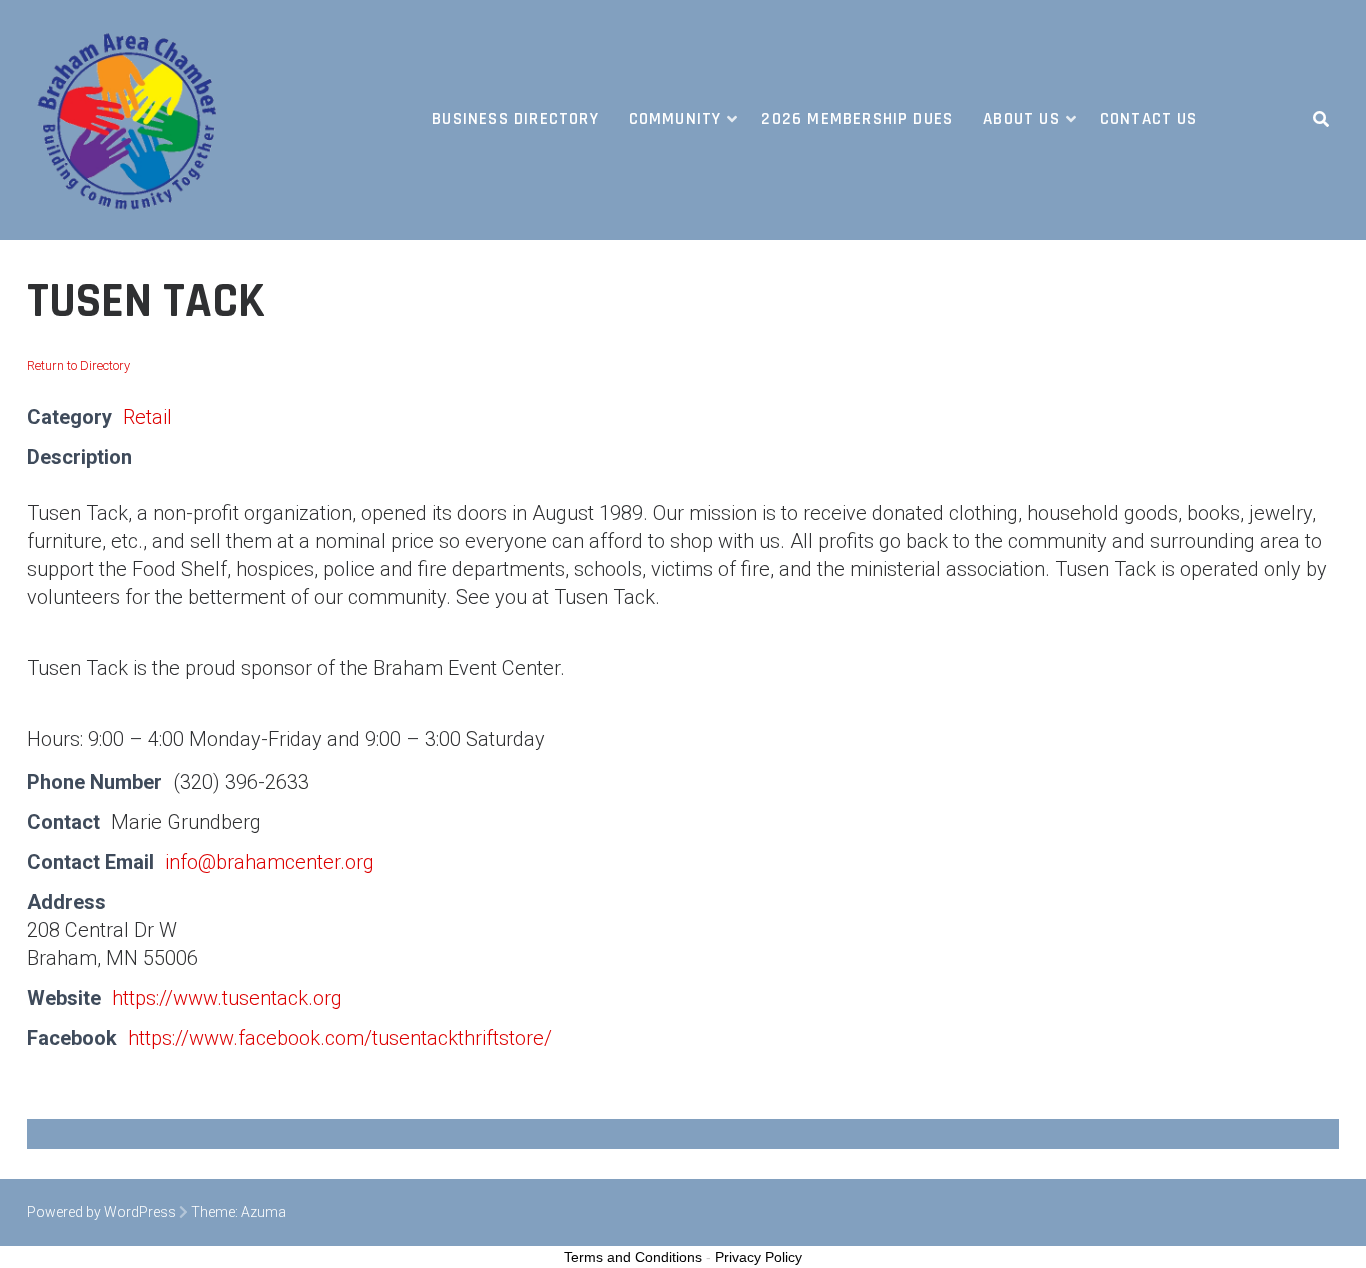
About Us (1021, 119)
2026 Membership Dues (857, 119)
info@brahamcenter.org (269, 862)
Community (675, 119)
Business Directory (515, 119)
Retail (147, 417)
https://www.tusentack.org (227, 998)
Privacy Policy (758, 1257)
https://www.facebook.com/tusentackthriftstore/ (340, 1038)
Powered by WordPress (101, 1212)
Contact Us (1149, 119)
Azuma (263, 1212)
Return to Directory (78, 365)
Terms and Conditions (633, 1257)
